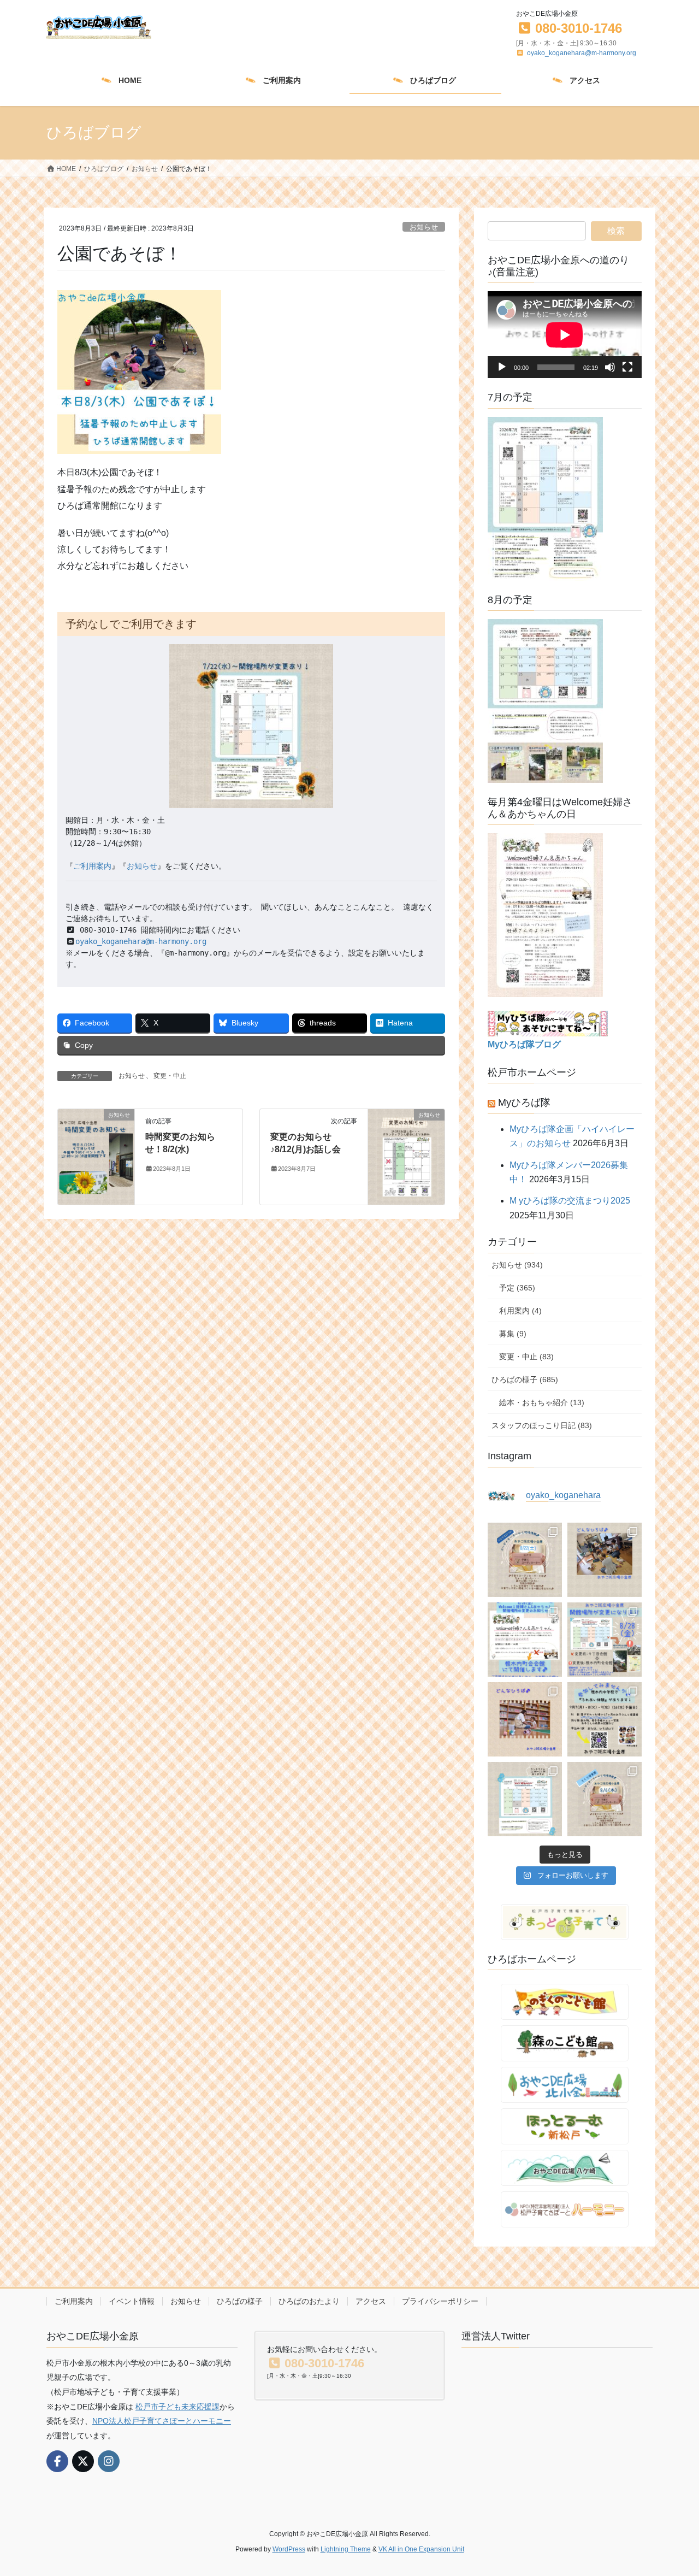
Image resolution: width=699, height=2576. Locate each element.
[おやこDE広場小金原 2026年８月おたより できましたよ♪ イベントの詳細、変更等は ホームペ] (525, 1799)
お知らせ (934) (517, 1265)
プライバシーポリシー (440, 2301)
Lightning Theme (346, 2549)
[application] (565, 335)
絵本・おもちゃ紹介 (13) (542, 1402)
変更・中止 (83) (526, 1357)
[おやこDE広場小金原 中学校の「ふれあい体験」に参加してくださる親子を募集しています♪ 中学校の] (605, 1719)
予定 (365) (517, 1288)
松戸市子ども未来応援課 (177, 2407)
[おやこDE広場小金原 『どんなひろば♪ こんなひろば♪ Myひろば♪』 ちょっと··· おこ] (525, 1719)
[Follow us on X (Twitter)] (83, 2461)
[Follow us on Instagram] (109, 2461)
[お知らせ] (96, 1156)
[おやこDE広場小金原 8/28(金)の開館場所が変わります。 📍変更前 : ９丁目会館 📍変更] (605, 1640)
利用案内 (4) (520, 1311)
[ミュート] (610, 367)
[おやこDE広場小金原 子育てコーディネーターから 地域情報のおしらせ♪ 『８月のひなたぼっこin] (605, 1799)
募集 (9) (513, 1334)
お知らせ (424, 227)
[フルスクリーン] (627, 367)
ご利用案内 (92, 866)
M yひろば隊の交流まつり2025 (570, 1201)
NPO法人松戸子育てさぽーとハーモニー (162, 2421)
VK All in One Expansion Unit (421, 2549)
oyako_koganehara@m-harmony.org (582, 53)
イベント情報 (132, 2301)
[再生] (502, 367)
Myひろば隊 (524, 1103)
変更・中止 (170, 1076)
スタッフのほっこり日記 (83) (542, 1425)
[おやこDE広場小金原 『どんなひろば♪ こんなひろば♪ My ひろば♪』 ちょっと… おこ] (605, 1560)
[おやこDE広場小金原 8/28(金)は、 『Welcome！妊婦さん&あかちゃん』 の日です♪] (525, 1640)
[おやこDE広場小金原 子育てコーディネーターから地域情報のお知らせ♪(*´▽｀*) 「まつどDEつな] (525, 1560)
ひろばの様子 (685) (525, 1380)
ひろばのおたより (309, 2301)
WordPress (289, 2549)
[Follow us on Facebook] (57, 2461)
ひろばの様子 (240, 2301)
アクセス (371, 2301)
